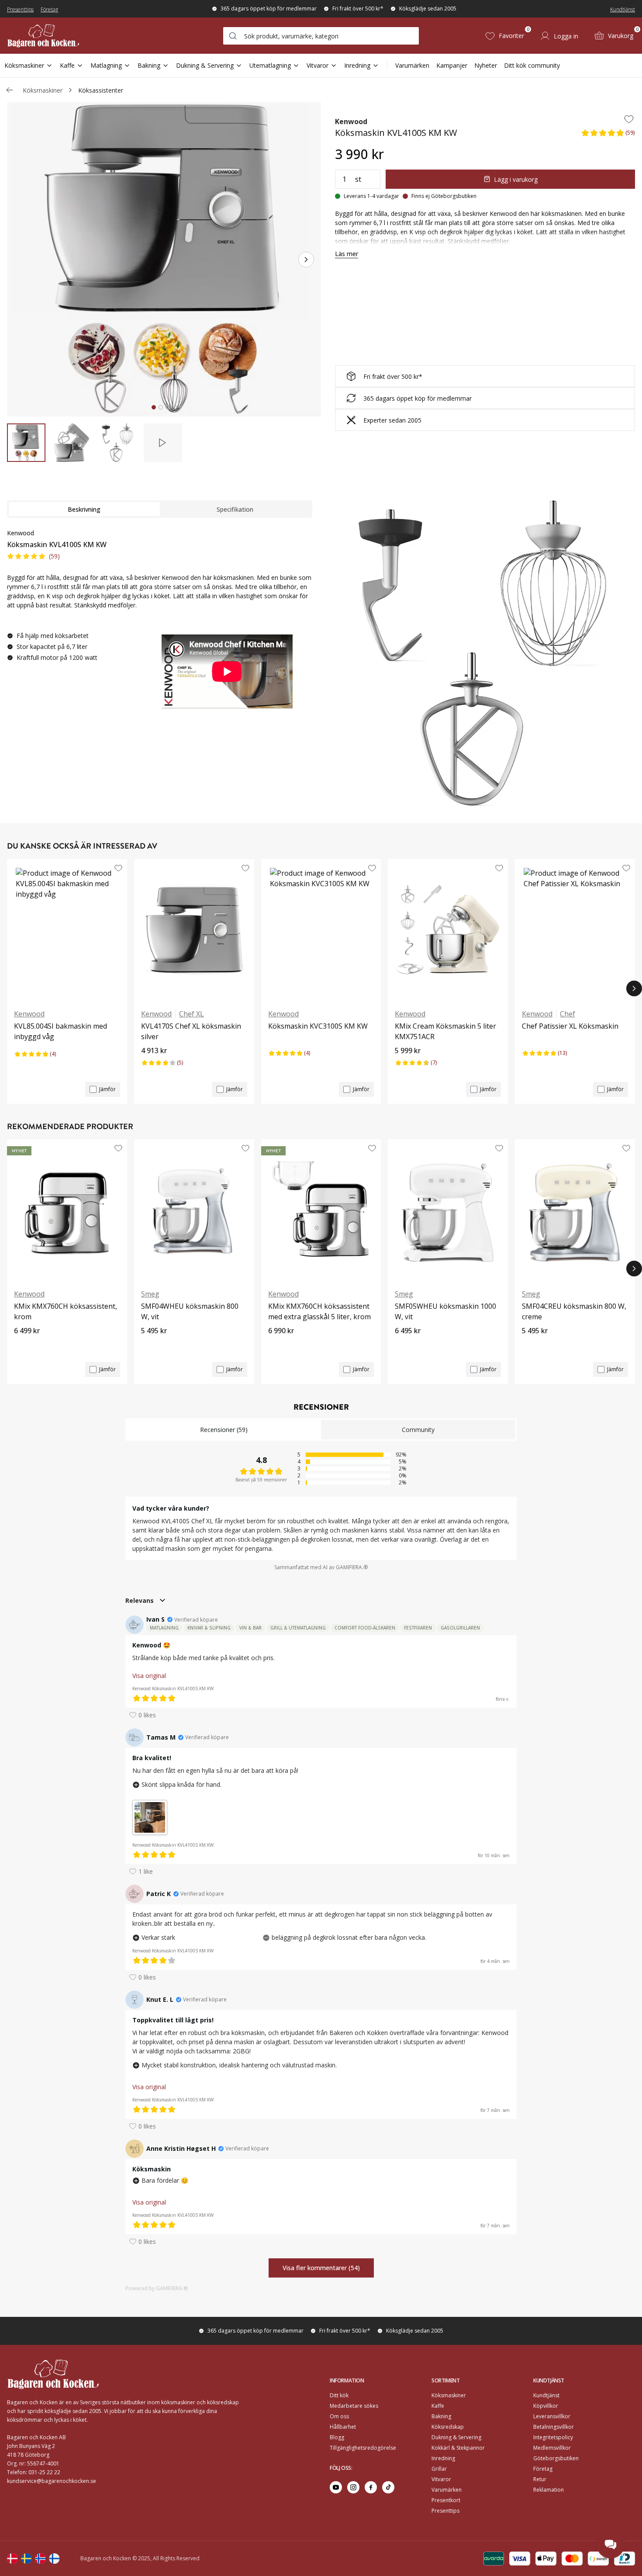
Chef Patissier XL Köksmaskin (570, 1026)
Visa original (149, 1676)
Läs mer (347, 254)
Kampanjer (452, 65)
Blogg (337, 2437)
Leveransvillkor (552, 2416)
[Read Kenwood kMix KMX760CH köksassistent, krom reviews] (24, 1345)
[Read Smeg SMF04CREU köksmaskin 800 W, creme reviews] (532, 1345)
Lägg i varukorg (516, 179)
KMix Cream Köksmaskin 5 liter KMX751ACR (445, 1031)
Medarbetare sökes (354, 2406)
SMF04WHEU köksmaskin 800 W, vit (190, 1311)
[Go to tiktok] (388, 2487)
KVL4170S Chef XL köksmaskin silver (191, 1031)
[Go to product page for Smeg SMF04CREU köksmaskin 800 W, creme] (575, 1210)
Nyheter (486, 65)
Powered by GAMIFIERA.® (157, 2288)
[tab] (154, 407)
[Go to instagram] (353, 2487)
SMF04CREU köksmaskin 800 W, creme (574, 1311)
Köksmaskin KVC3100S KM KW (318, 1026)
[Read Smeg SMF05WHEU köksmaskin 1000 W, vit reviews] (404, 1345)
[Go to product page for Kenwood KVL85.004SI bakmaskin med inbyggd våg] (67, 930)
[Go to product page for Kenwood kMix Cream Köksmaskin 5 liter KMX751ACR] (448, 930)
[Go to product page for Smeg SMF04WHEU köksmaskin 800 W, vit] (194, 1210)
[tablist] (160, 509)
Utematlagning (270, 65)
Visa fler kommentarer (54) (321, 2268)
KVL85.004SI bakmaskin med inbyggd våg (60, 1031)
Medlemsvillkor (552, 2448)
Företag (49, 9)
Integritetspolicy (553, 2437)
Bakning (149, 65)
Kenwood (351, 121)
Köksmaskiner (24, 65)
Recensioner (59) (224, 1430)
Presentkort (446, 2500)
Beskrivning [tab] (84, 509)
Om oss (339, 2416)
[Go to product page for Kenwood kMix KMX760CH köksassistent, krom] (67, 1210)
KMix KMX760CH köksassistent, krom (66, 1311)
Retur (540, 2479)
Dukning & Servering (205, 65)
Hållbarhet (343, 2427)
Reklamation (549, 2490)
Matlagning (106, 65)
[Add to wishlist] (629, 119)
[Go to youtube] (336, 2487)
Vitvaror (318, 65)
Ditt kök (339, 2395)
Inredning (357, 65)
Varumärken (412, 65)
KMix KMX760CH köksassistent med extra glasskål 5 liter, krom (319, 1311)
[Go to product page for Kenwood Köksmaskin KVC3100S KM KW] (321, 930)
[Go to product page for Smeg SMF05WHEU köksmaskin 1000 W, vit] (448, 1210)
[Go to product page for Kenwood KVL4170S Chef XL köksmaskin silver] (194, 930)
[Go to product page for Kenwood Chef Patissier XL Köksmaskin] (575, 930)
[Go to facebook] (371, 2487)
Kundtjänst (623, 9)
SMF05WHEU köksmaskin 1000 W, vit (445, 1311)
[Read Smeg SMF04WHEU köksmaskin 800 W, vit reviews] (151, 1345)
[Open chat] (611, 2545)
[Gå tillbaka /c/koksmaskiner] (10, 90)
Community (418, 1430)
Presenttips (20, 9)
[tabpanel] (160, 622)
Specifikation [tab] (235, 509)
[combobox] (321, 36)
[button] (608, 135)
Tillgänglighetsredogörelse (363, 2448)
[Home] (43, 36)
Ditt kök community (532, 65)
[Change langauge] (12, 2559)
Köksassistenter (101, 90)
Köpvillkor (546, 2406)
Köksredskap (448, 2427)
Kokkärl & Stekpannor (458, 2448)
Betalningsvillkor (554, 2427)
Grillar (439, 2469)
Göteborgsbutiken (556, 2458)
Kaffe (67, 65)
